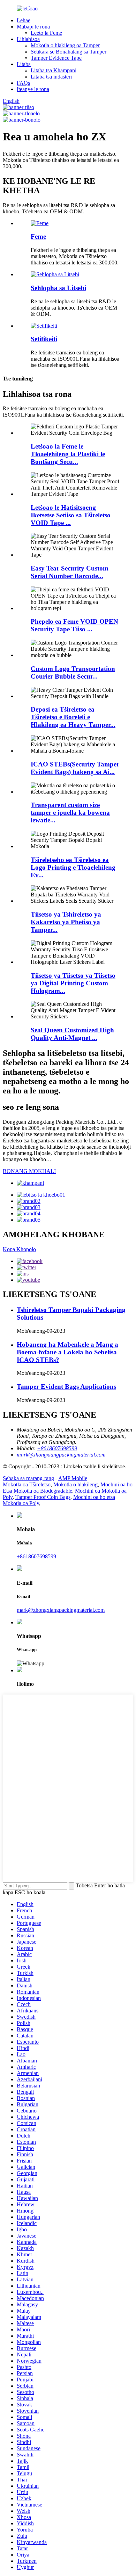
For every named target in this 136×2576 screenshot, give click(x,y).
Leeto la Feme (46, 33)
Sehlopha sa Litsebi (58, 288)
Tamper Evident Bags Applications (66, 1387)
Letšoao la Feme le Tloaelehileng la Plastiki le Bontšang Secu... (68, 454)
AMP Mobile (73, 1478)
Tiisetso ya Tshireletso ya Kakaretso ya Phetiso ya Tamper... (66, 922)
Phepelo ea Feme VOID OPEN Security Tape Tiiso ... (74, 625)
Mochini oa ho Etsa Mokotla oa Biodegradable (68, 1488)
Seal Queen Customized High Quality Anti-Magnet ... (72, 1034)
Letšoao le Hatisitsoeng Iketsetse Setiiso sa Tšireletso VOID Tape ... (71, 515)
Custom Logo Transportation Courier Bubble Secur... (73, 672)
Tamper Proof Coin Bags (43, 1497)
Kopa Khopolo (19, 1249)
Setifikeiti (44, 339)
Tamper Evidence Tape (56, 58)
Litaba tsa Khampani (54, 70)
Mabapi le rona (33, 27)
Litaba (24, 64)
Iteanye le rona (33, 89)
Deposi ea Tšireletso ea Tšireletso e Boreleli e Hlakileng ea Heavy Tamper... (73, 717)
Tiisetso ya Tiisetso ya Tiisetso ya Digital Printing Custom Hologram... (73, 983)
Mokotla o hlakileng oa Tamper (65, 45)
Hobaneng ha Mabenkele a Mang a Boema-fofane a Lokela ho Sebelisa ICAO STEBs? (67, 1352)
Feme (38, 236)
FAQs (23, 83)
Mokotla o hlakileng (75, 1484)
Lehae (24, 20)
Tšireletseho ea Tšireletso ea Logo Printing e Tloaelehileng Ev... (73, 867)
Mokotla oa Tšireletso (27, 1484)
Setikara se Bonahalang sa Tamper (69, 52)
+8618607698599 (36, 1556)
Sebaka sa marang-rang (28, 1478)
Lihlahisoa (28, 39)
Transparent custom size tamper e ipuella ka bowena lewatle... (70, 813)
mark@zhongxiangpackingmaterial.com (61, 1610)
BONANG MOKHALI (29, 1171)
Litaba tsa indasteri (51, 77)
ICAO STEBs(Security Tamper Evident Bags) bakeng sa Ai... (75, 768)
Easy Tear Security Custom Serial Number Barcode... (70, 572)
